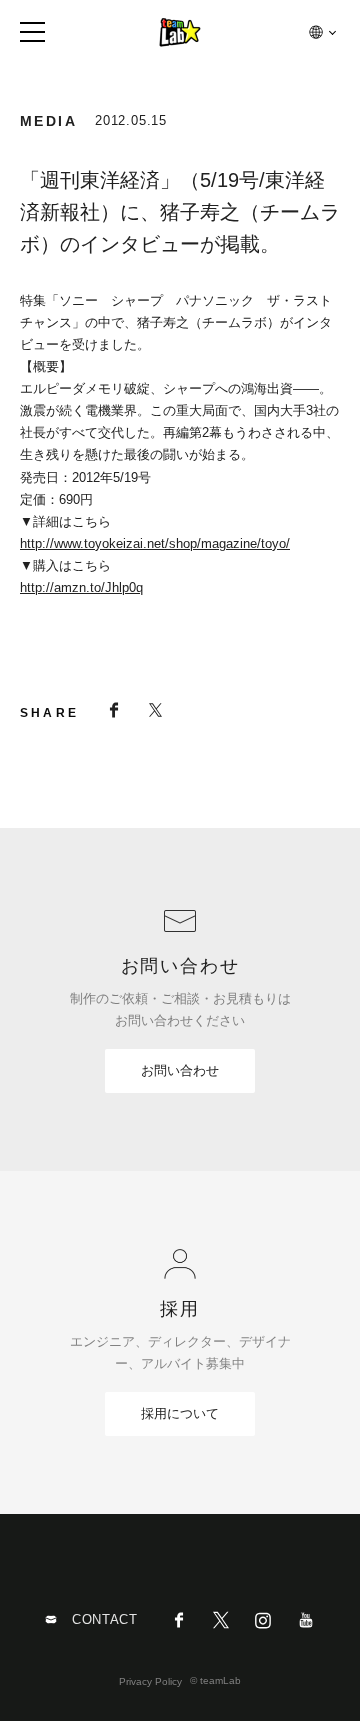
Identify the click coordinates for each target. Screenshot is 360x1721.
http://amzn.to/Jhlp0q (81, 587)
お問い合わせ (180, 1070)
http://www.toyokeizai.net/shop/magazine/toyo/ (155, 543)
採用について (180, 1413)
